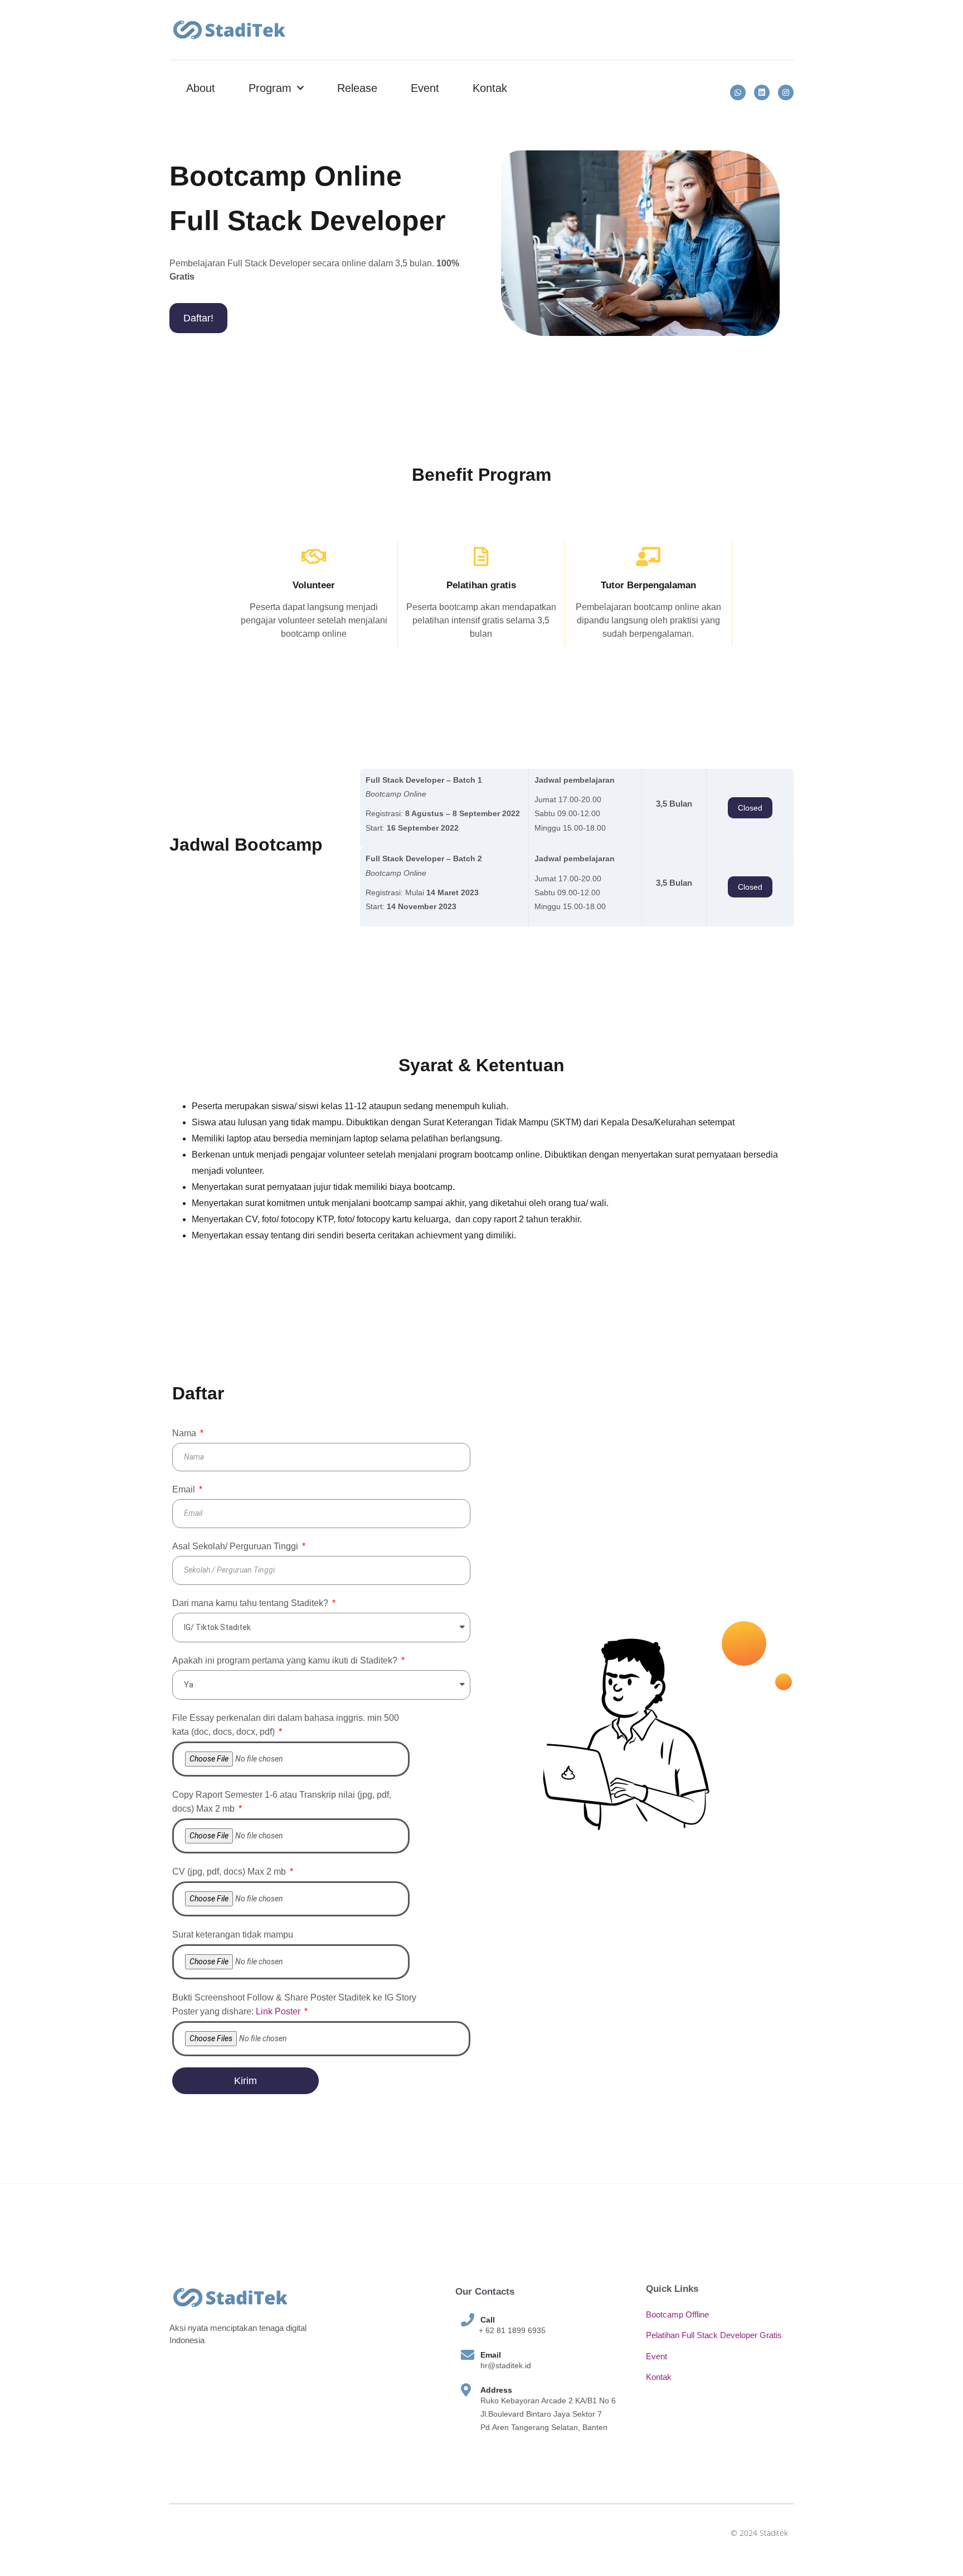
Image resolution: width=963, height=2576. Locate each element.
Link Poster (278, 2011)
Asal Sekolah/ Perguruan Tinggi (236, 1546)
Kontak (490, 88)
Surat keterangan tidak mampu (233, 1935)
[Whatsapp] (738, 92)
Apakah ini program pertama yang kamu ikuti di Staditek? (286, 1660)
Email (185, 1489)
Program (270, 88)
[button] (198, 318)
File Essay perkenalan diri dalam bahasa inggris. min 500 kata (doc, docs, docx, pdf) (286, 1725)
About (201, 88)
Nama (185, 1433)
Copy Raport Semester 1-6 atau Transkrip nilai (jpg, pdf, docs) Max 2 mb (282, 1802)
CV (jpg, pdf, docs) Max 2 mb (230, 1872)
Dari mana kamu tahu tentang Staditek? (251, 1603)
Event (425, 88)
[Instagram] (786, 92)
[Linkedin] (762, 92)
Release (357, 88)
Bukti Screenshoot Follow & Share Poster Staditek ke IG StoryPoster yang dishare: (294, 2004)
